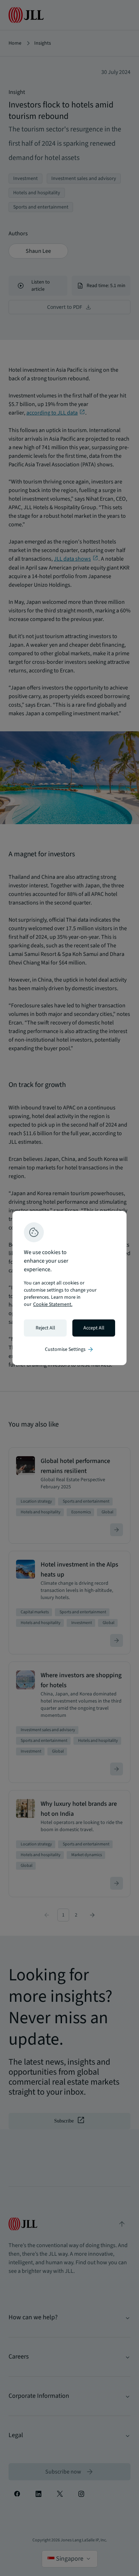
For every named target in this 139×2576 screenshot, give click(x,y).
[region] (69, 1288)
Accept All (94, 1328)
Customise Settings (69, 1349)
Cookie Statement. (53, 1304)
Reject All (45, 1328)
